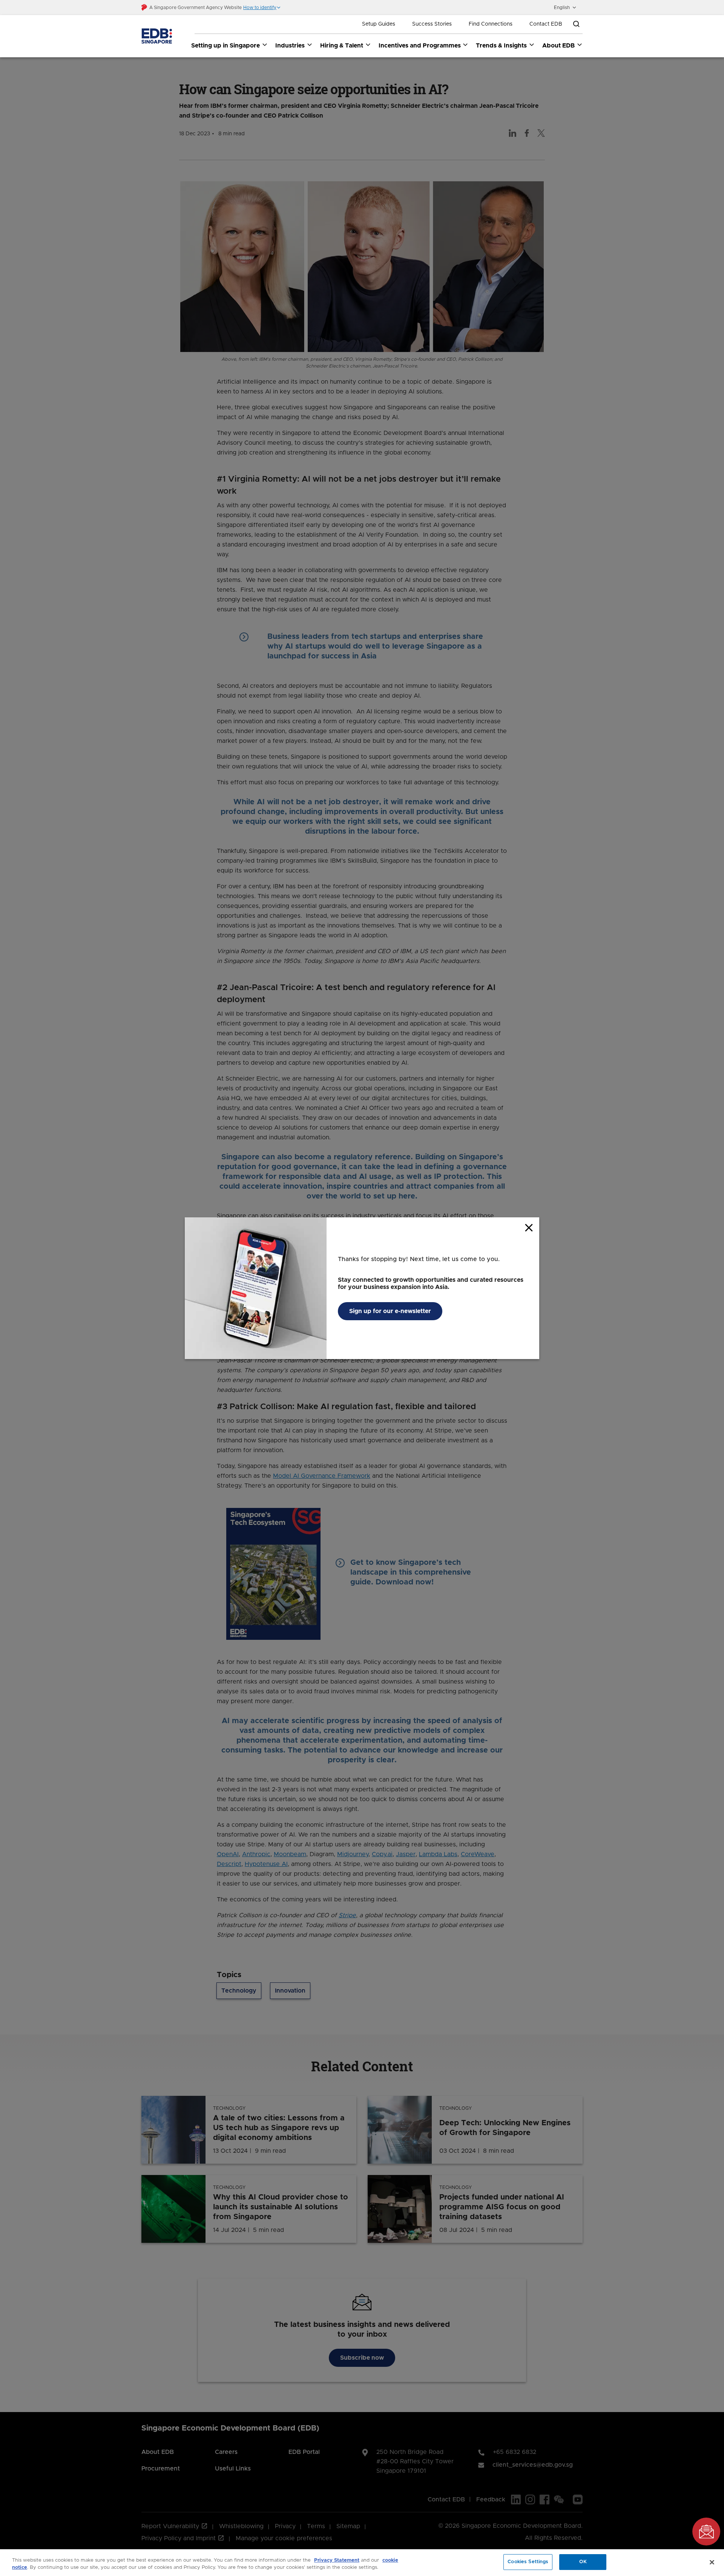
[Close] (712, 2562)
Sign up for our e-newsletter (390, 1311)
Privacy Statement (337, 2560)
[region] (362, 2563)
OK (583, 2562)
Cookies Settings (528, 2562)
